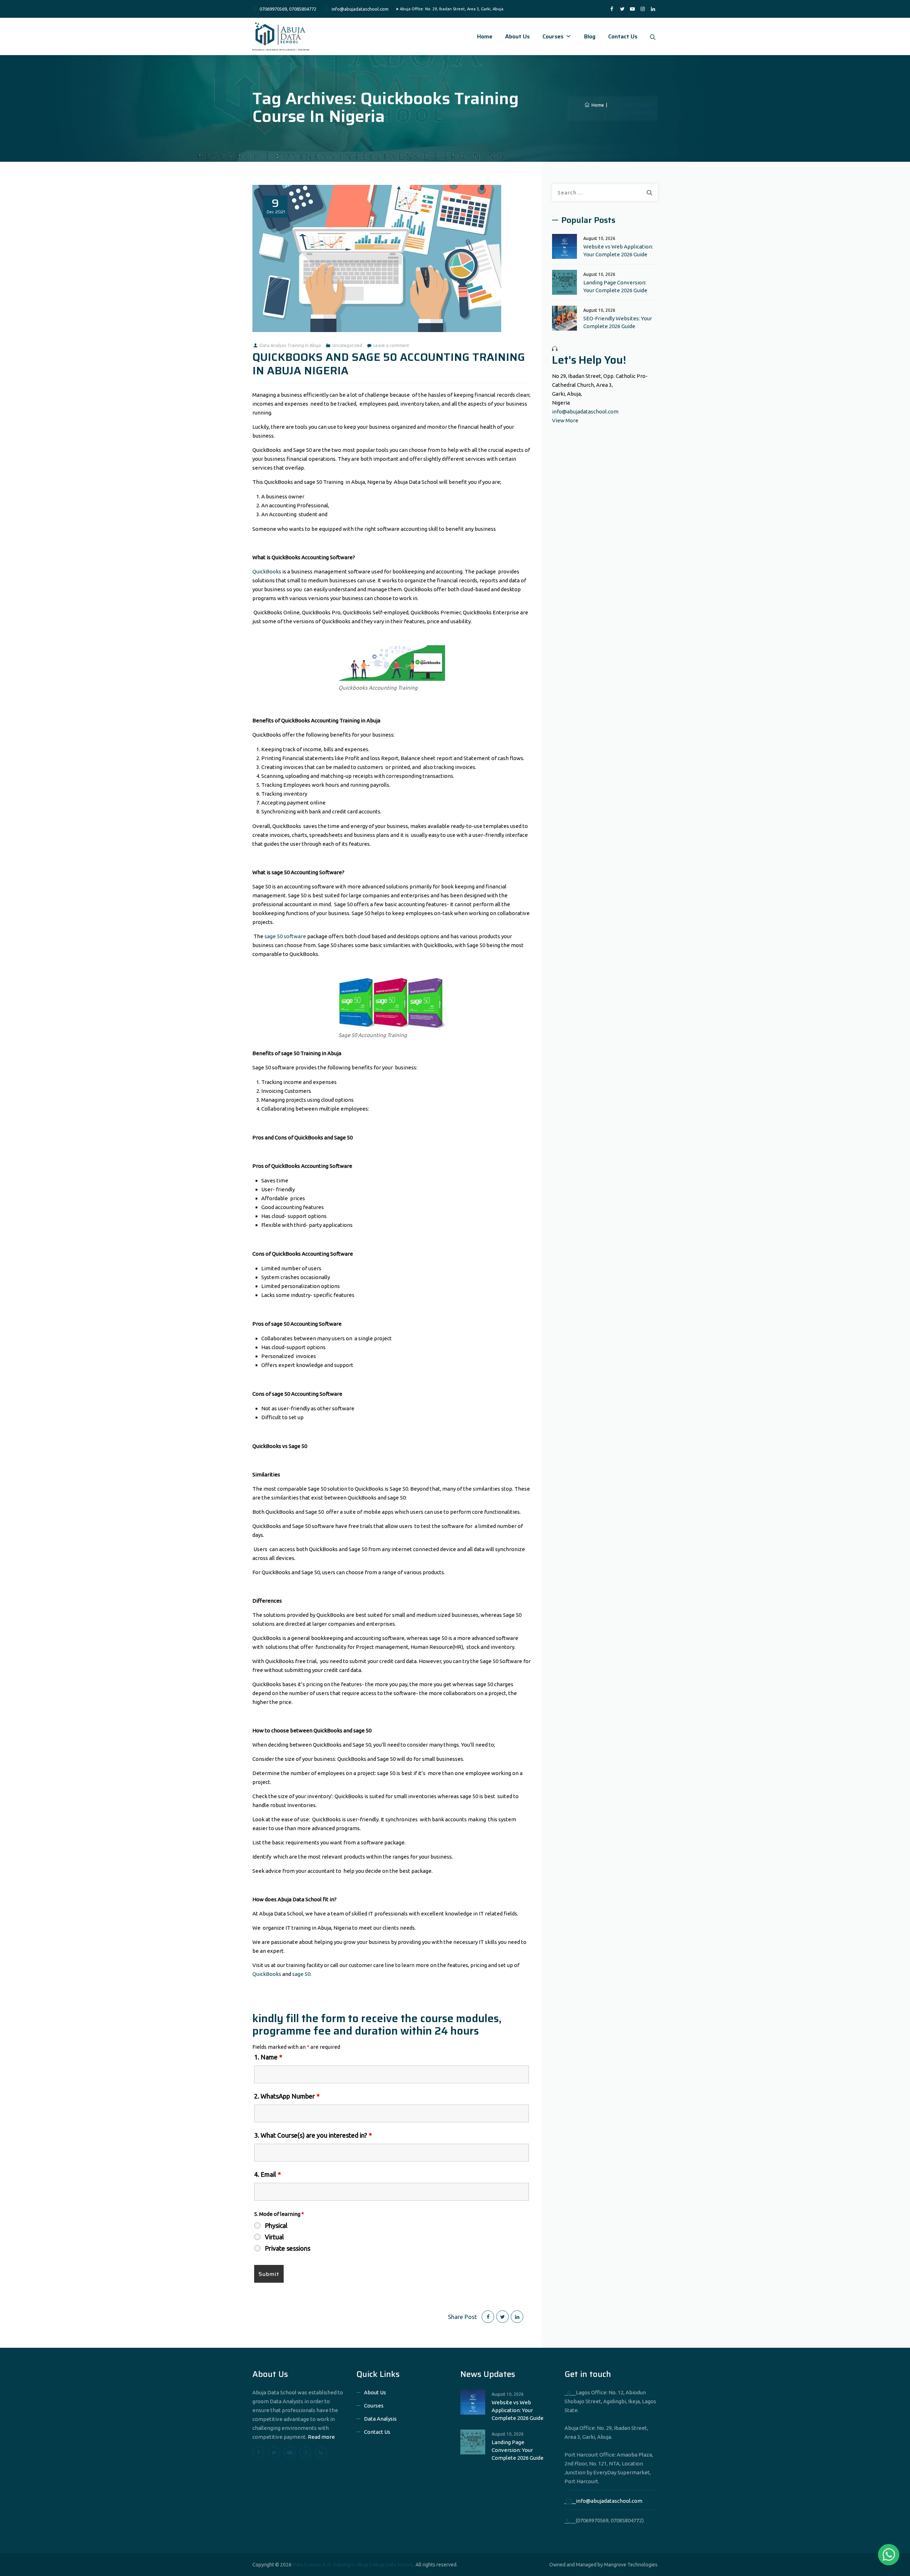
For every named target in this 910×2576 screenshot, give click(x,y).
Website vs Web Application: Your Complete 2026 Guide (618, 250)
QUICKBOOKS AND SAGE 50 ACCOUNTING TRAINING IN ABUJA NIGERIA (389, 364)
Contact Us (623, 36)
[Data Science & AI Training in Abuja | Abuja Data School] (281, 36)
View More (565, 420)
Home (485, 36)
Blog (590, 36)
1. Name (268, 2057)
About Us (517, 36)
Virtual (274, 2237)
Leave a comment (391, 345)
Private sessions (288, 2248)
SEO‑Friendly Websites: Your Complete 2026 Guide (618, 322)
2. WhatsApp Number (287, 2096)
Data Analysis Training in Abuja (290, 345)
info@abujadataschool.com (585, 411)
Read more (321, 2437)
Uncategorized (347, 345)
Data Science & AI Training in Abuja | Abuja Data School (352, 2565)
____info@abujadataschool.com (603, 2501)
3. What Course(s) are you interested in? (313, 2135)
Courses (553, 36)
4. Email (267, 2174)
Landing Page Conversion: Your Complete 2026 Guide (615, 286)
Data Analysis (380, 2419)
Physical (276, 2225)
